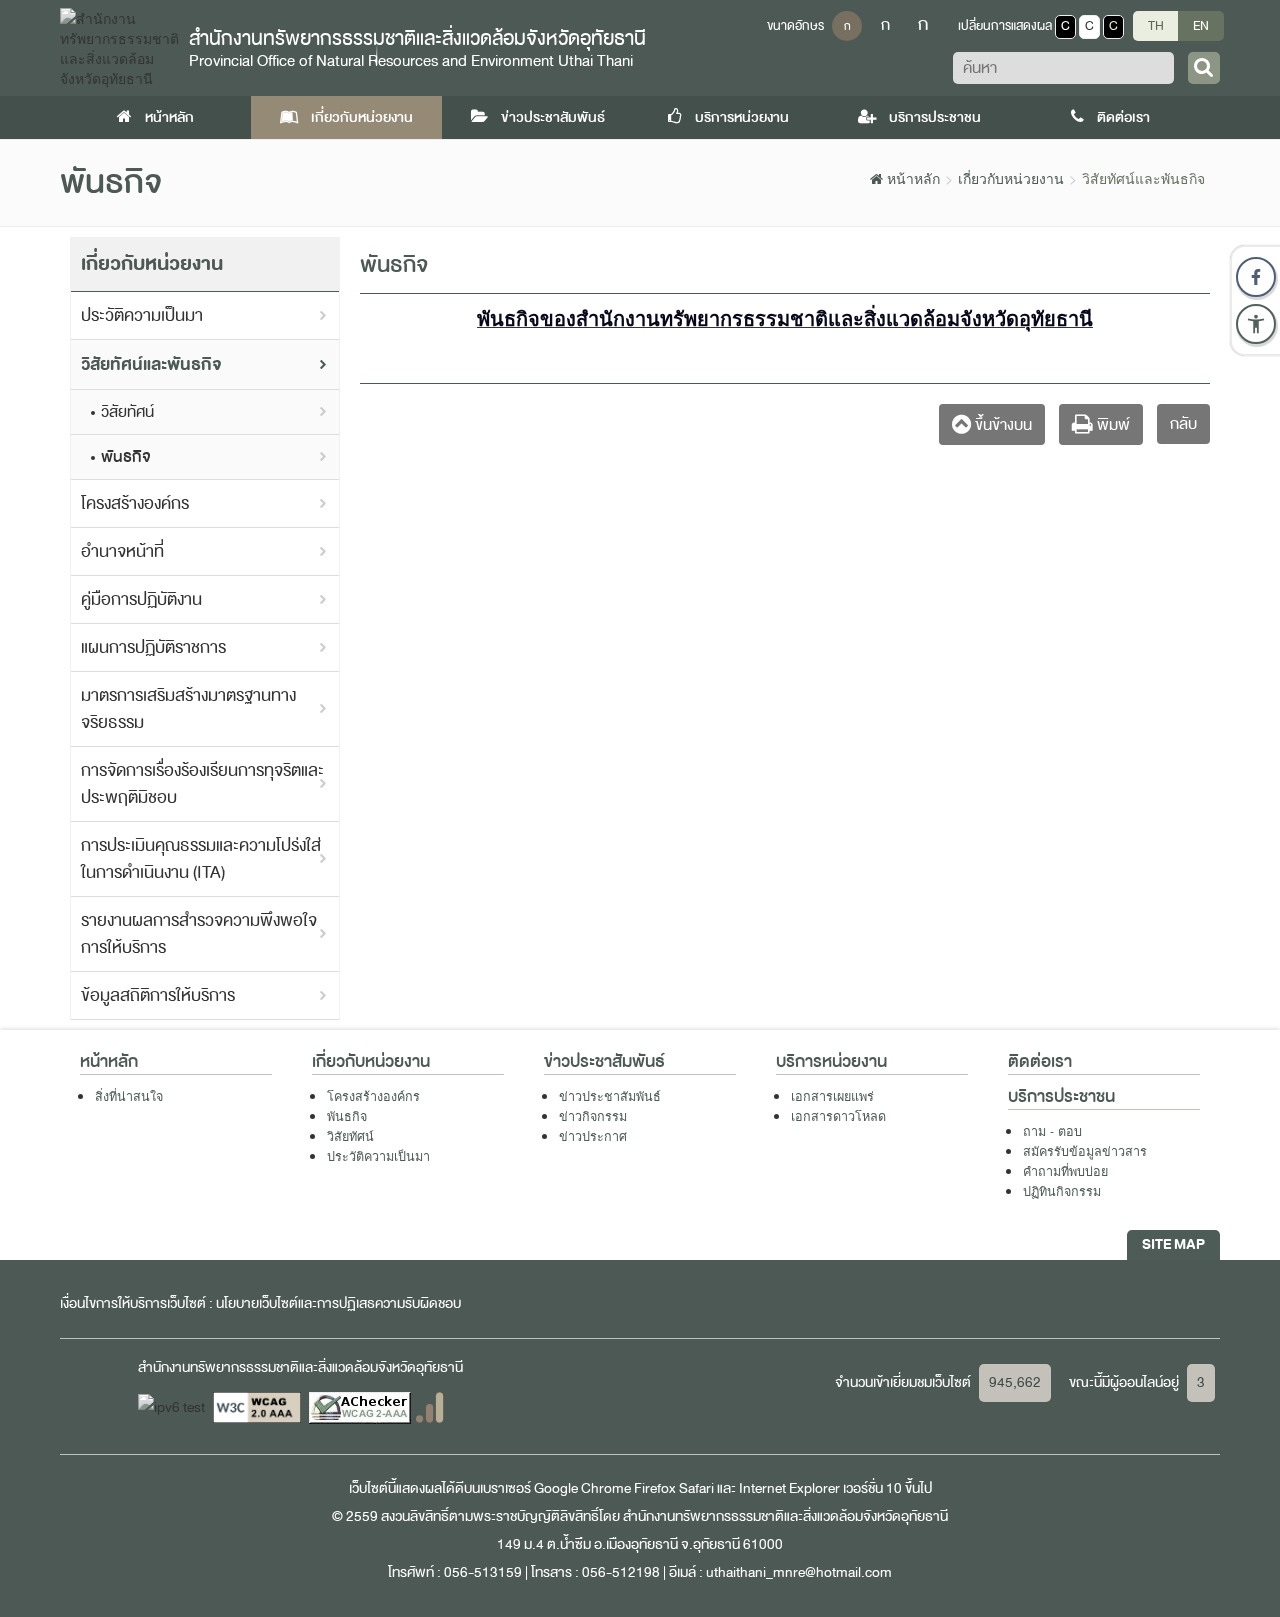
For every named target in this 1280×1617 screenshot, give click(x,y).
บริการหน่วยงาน (740, 117)
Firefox (655, 1488)
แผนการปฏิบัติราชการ (153, 647)
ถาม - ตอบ (1052, 1131)
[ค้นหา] (1204, 68)
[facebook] (1256, 277)
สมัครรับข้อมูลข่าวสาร (1085, 1151)
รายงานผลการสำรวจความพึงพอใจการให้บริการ (199, 934)
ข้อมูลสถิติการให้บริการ (158, 995)
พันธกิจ (126, 457)
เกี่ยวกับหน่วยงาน (360, 117)
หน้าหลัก (168, 117)
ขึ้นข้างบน (1001, 425)
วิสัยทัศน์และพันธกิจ (151, 364)
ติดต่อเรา (1122, 117)
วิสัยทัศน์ (127, 412)
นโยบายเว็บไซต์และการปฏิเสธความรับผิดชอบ (338, 1303)
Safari (698, 1488)
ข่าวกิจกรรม (593, 1116)
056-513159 (483, 1572)
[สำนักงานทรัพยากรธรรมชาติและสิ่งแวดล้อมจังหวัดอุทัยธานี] (119, 46)
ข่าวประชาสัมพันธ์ (551, 117)
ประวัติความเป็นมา (142, 315)
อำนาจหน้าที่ (122, 551)
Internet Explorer (789, 1488)
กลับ (1183, 424)
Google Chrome (582, 1488)
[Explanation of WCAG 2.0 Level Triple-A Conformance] (258, 1406)
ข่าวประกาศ (593, 1136)
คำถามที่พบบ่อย (1065, 1171)
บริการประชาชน (933, 117)
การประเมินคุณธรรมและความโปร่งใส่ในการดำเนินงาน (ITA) (201, 859)
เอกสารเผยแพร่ (832, 1096)
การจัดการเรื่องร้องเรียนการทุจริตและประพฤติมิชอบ (202, 784)
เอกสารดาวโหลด (838, 1116)
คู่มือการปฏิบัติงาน (141, 599)
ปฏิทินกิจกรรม (1062, 1191)
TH (1156, 26)
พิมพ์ (1111, 425)
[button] (1256, 324)
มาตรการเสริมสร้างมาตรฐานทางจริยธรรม (188, 709)
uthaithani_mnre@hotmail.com (799, 1572)
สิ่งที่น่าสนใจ (129, 1096)
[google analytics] (429, 1406)
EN (1201, 26)
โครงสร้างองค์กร (135, 503)
